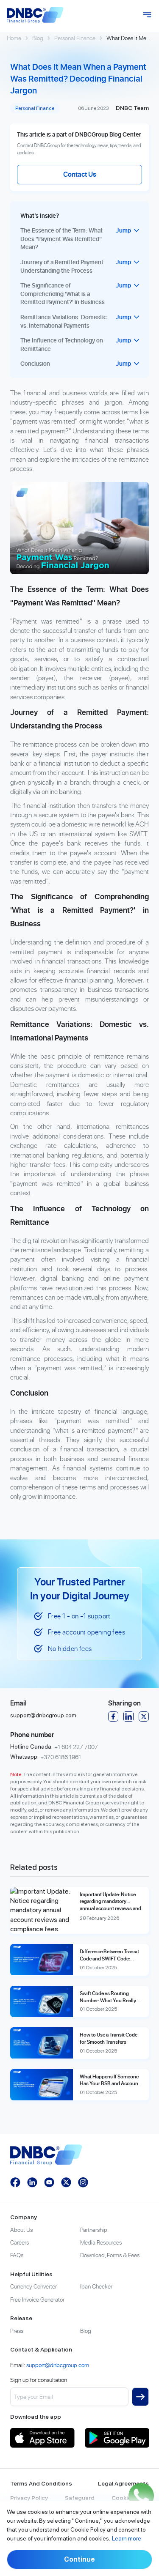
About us (21, 2230)
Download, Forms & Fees (110, 2255)
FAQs (17, 2255)
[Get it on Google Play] (117, 2438)
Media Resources (101, 2242)
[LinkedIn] (128, 1716)
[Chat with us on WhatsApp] (141, 2496)
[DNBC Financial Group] (35, 15)
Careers (20, 2242)
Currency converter (33, 2286)
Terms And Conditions (41, 2483)
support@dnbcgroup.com (43, 1715)
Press (17, 2331)
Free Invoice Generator (37, 2299)
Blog (38, 38)
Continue (79, 2559)
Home (14, 38)
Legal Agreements (123, 2483)
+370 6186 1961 (61, 1757)
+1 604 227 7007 (76, 1747)
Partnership (94, 2230)
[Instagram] (83, 2182)
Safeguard (80, 2498)
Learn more (127, 2538)
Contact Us (80, 174)
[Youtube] (49, 2182)
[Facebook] (113, 1716)
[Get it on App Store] (42, 2438)
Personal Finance (75, 38)
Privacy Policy (29, 2498)
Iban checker (96, 2286)
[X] (144, 1716)
